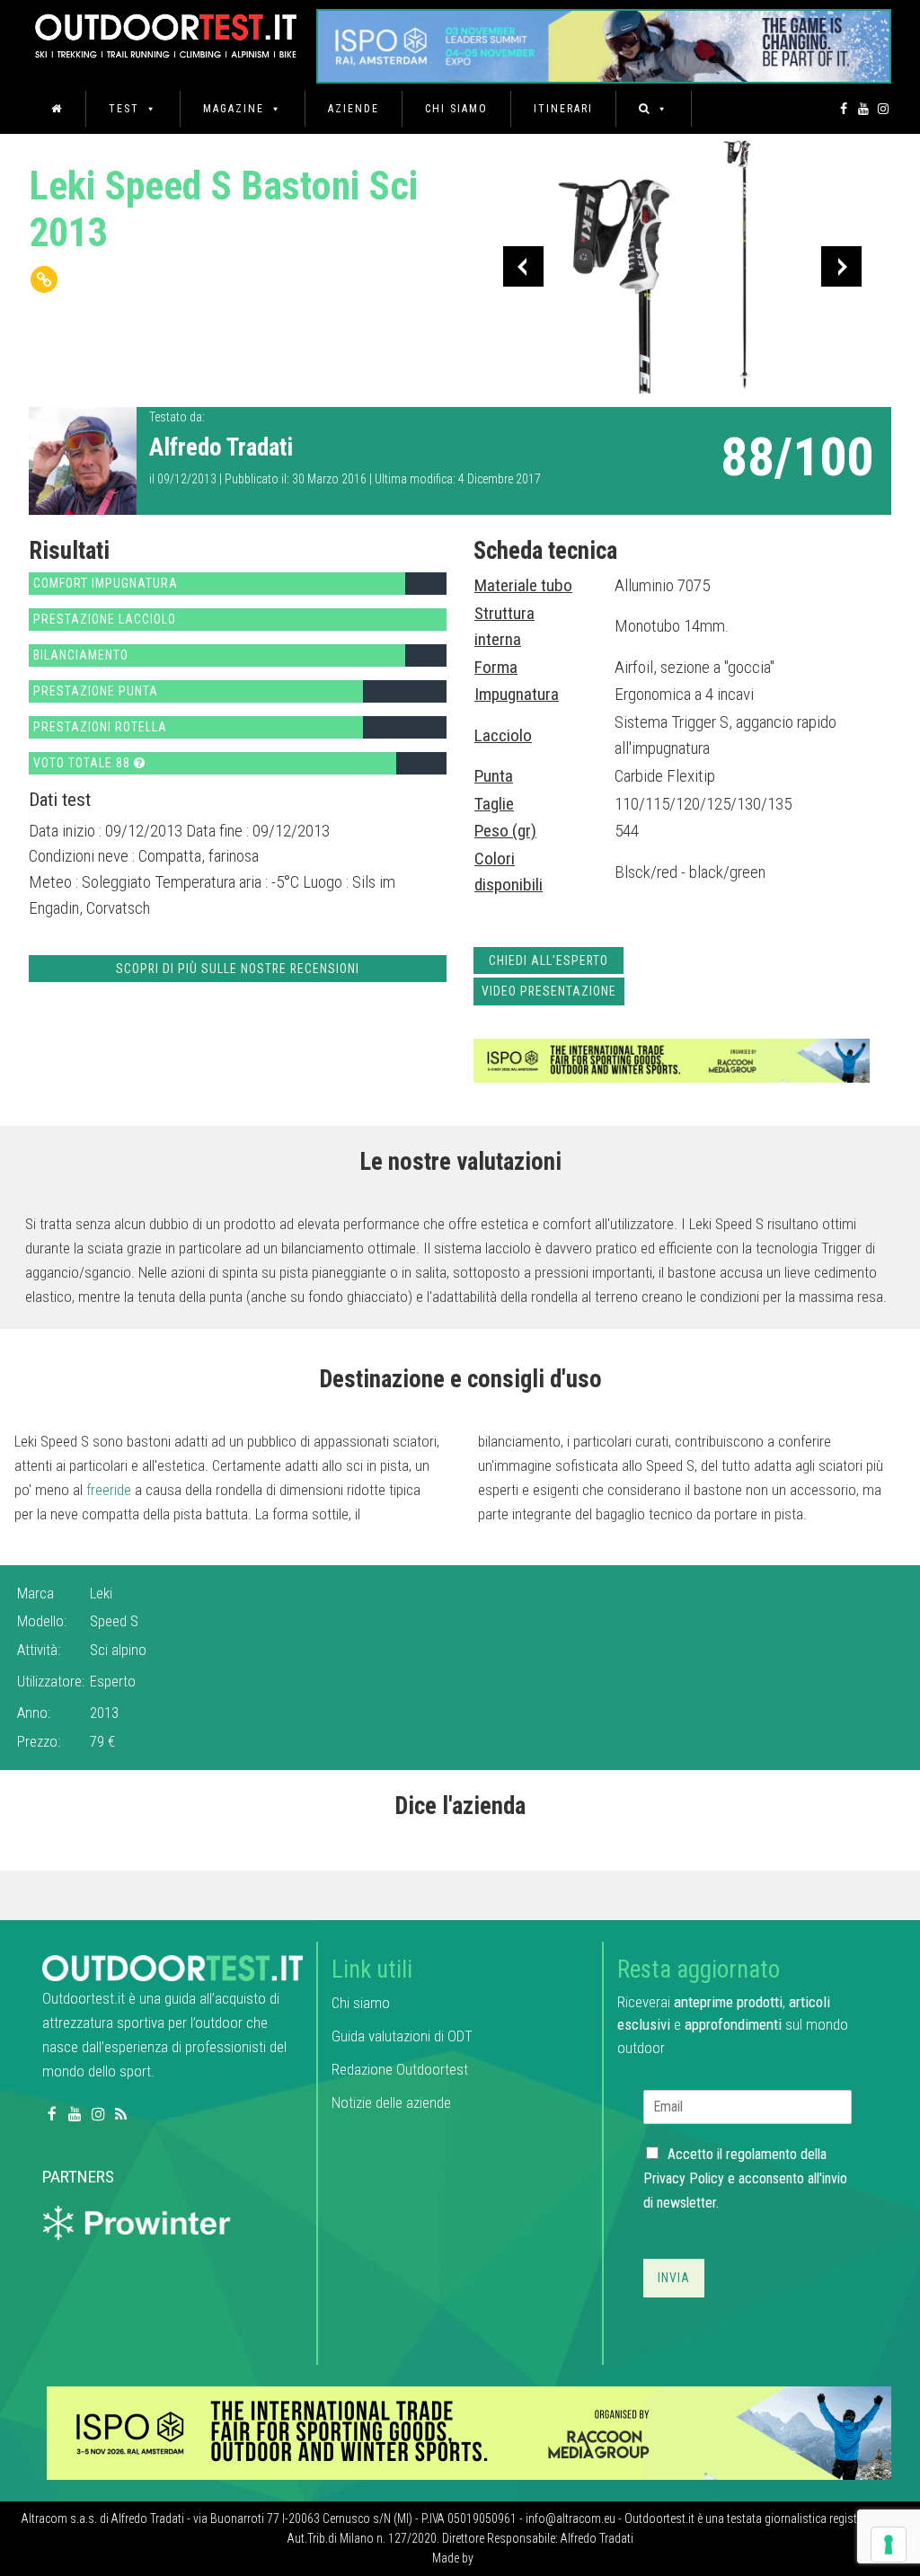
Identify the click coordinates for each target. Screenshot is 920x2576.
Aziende (354, 109)
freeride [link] (109, 1490)
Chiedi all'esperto (548, 960)
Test (124, 109)
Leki (101, 1593)
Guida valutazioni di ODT (402, 2036)
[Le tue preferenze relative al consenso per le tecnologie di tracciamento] (889, 2545)
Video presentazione (549, 991)
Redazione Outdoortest (400, 2069)
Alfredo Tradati (221, 447)
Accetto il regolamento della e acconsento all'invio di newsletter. (745, 2178)
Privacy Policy (684, 2178)
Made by (454, 2558)
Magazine (234, 109)
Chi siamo (456, 109)
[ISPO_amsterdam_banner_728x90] (604, 40)
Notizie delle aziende (391, 2102)
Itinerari (563, 109)
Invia (674, 2278)
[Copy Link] (44, 279)
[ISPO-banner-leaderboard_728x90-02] (672, 1060)
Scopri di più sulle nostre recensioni (238, 969)
